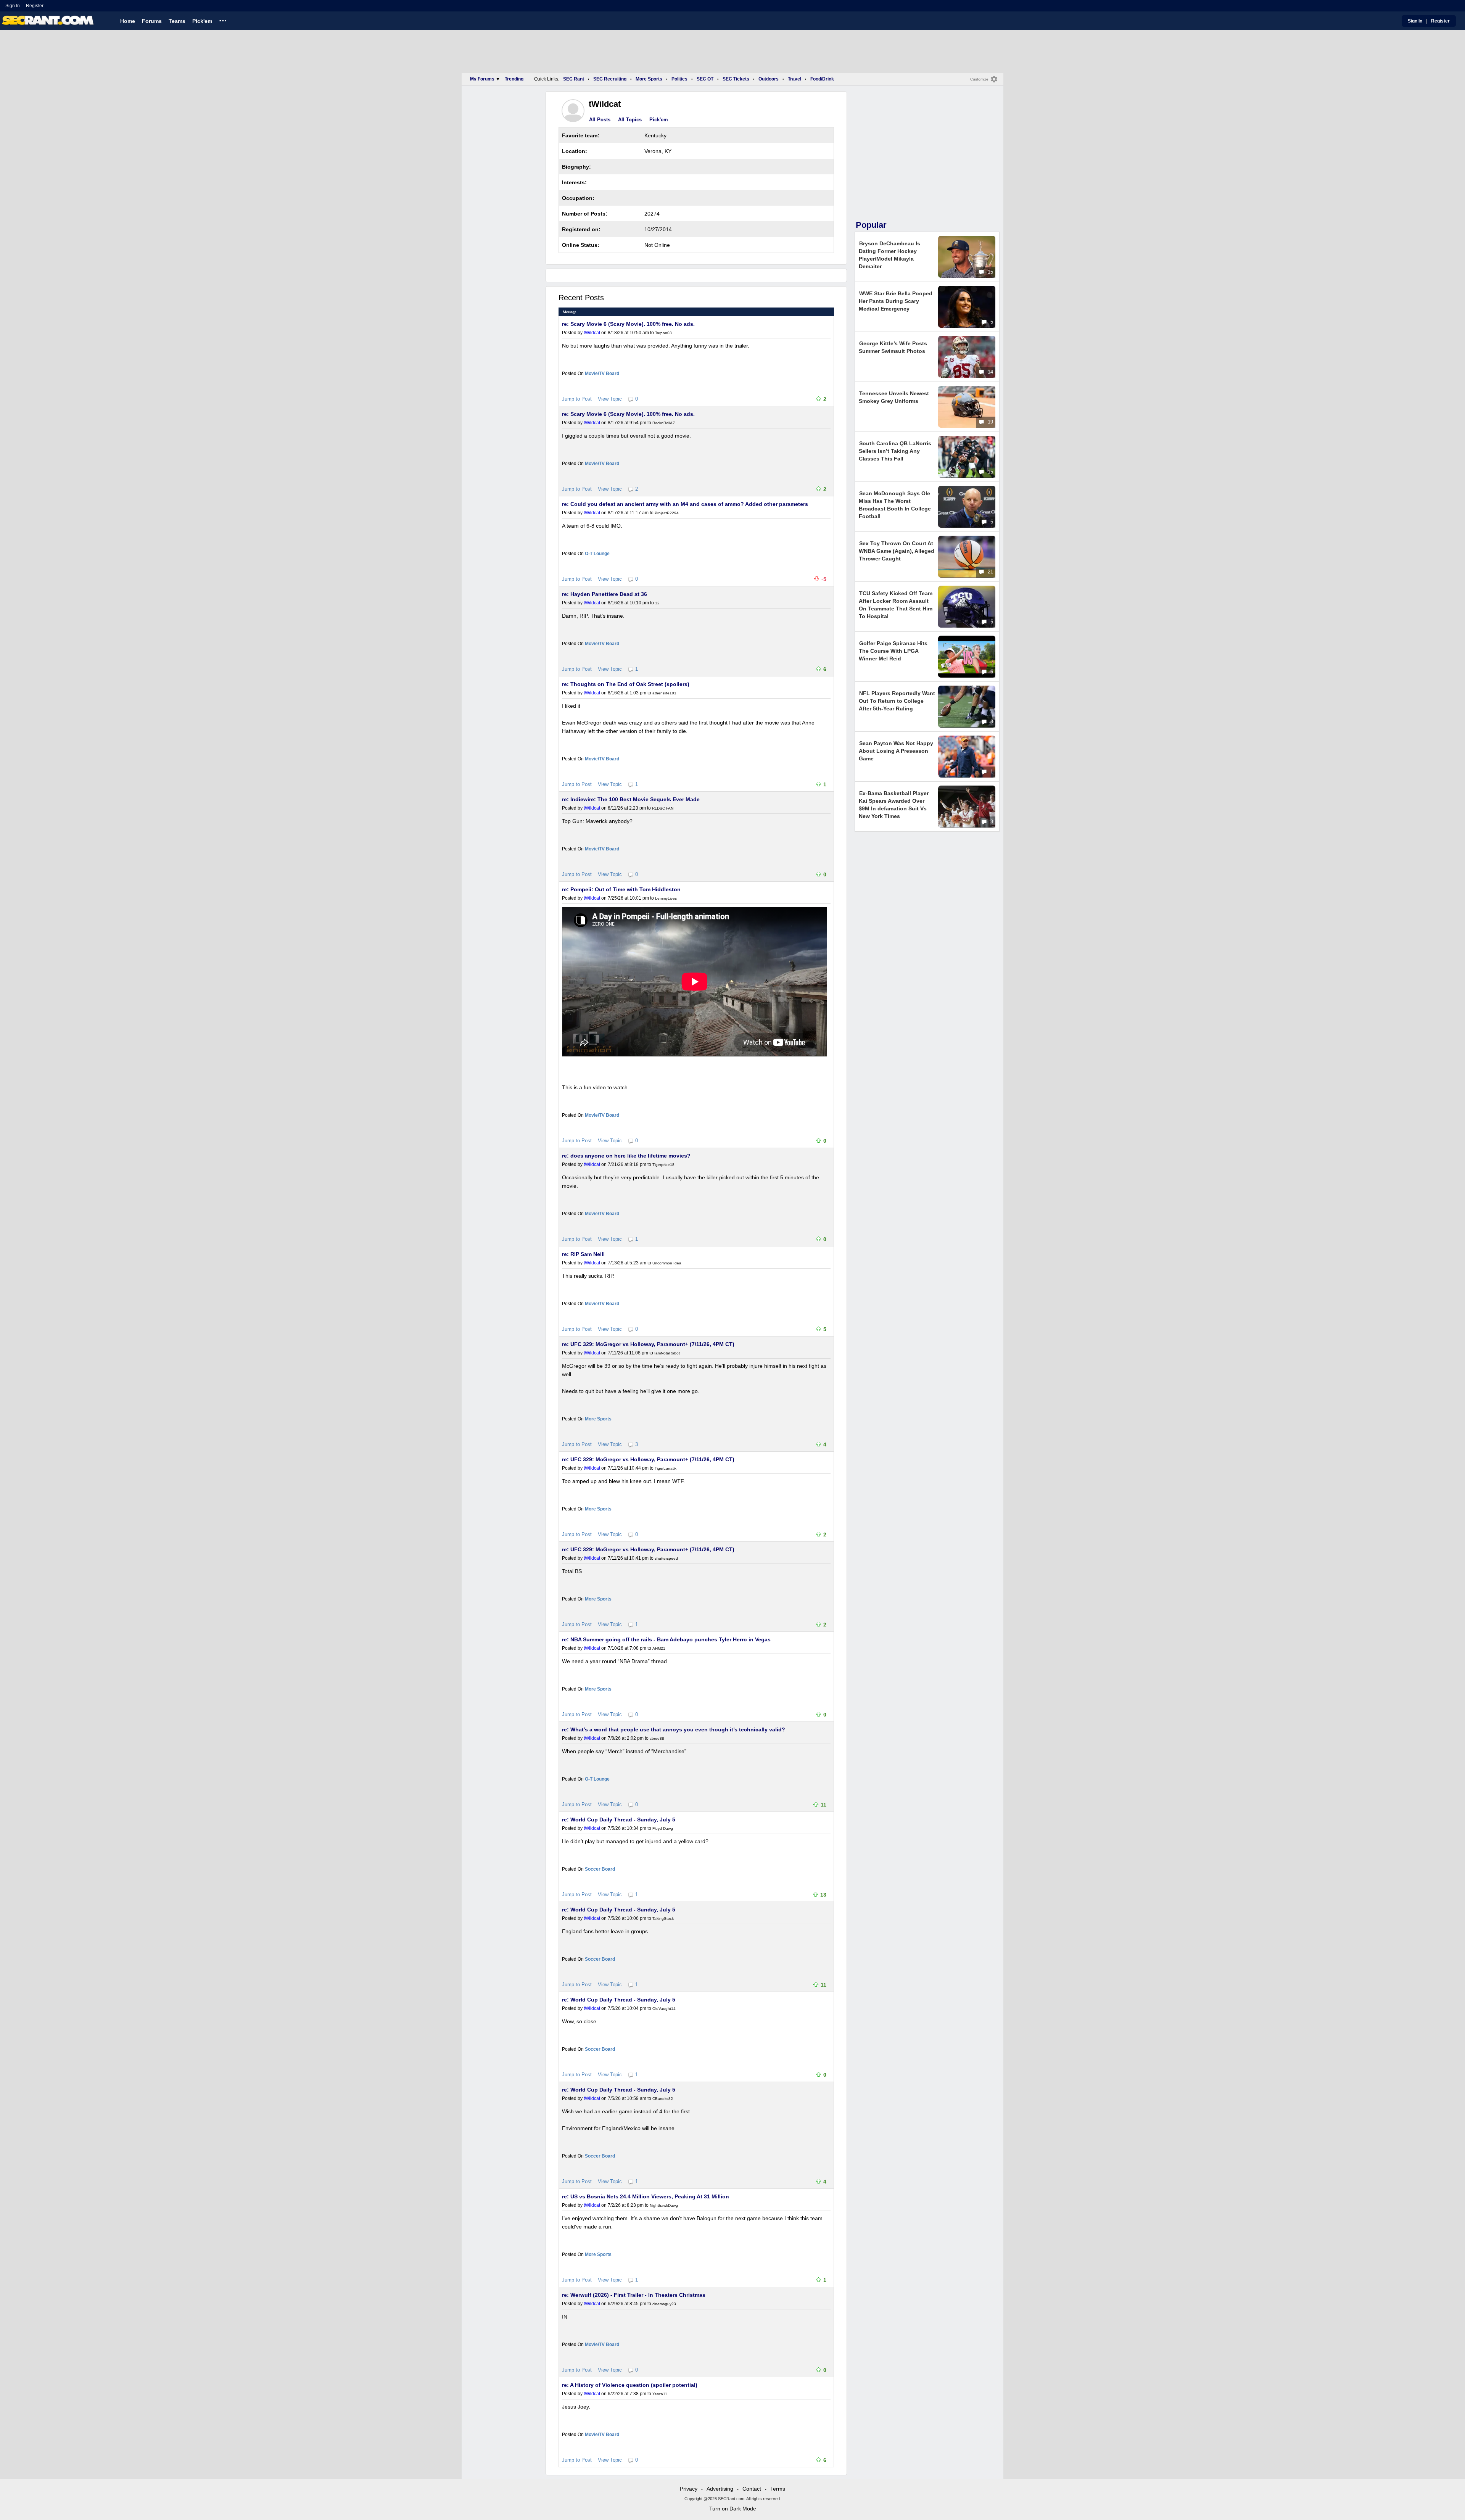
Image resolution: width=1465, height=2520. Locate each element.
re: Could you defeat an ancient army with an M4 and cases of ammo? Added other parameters (685, 504)
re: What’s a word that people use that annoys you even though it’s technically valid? (674, 1729)
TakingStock (663, 1919)
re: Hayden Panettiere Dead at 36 (605, 594)
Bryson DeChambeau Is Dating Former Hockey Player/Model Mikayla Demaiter (889, 255)
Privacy (689, 2489)
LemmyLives (666, 898)
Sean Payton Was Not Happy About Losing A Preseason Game (896, 751)
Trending (514, 79)
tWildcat (592, 333)
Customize (979, 79)
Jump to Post (577, 399)
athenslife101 (664, 693)
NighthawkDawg (664, 2205)
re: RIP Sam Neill (583, 1254)
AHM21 (659, 1648)
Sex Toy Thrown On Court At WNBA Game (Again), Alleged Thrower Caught (897, 551)
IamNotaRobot (667, 1353)
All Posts (600, 120)
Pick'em (202, 21)
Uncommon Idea (667, 1263)
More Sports (649, 79)
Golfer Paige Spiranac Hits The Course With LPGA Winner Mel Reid (893, 651)
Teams (177, 21)
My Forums (482, 79)
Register (35, 6)
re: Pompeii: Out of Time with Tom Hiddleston (621, 889)
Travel (794, 79)
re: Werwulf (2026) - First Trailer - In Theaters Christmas (634, 2295)
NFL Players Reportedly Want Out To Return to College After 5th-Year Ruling (897, 701)
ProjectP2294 (667, 513)
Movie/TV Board (602, 374)
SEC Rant (574, 79)
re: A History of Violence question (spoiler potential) (630, 2385)
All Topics (630, 120)
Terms (778, 2489)
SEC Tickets (736, 79)
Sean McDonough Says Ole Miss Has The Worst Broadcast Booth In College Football (895, 505)
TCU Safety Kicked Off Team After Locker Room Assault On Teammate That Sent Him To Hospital (896, 605)
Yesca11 (660, 2394)
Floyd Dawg (663, 1828)
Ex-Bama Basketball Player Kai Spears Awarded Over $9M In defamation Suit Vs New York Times (894, 805)
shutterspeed (666, 1558)
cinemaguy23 (664, 2304)
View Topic (610, 399)
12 (657, 603)
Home (128, 21)
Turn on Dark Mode (733, 2509)
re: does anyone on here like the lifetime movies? (626, 1156)
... (223, 19)
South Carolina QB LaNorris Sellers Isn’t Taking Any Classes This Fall (895, 451)
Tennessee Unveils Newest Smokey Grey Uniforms (894, 397)
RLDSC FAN (663, 808)
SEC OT (705, 79)
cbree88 (657, 1738)
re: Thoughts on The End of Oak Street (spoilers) (626, 684)
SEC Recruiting (610, 79)
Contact (752, 2489)
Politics (679, 79)
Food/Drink (822, 79)
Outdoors (769, 79)
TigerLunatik (666, 1468)
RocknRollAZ (664, 423)
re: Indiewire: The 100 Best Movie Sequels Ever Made (631, 799)
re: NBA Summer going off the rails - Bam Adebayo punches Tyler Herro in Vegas (666, 1639)
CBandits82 (663, 2099)
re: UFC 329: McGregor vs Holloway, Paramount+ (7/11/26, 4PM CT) (648, 1344)
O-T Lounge (597, 554)
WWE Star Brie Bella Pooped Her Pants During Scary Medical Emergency (896, 301)
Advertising (720, 2489)
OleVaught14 (664, 2009)
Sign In (13, 6)
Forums (152, 21)
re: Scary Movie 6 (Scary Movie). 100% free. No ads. (628, 324)
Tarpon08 (663, 333)
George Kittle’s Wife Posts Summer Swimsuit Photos (893, 347)
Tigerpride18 (663, 1165)
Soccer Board (600, 1869)
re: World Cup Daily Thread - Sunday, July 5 (619, 1820)
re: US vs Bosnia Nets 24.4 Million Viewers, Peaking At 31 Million (646, 2196)
